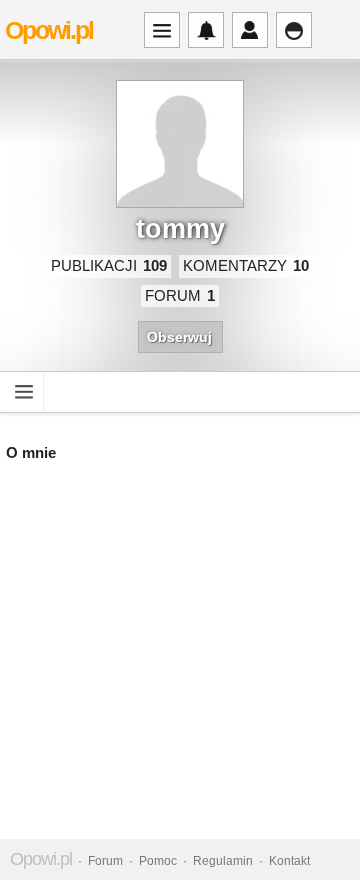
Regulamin (223, 861)
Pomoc (158, 861)
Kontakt (289, 861)
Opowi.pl (49, 30)
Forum (105, 861)
